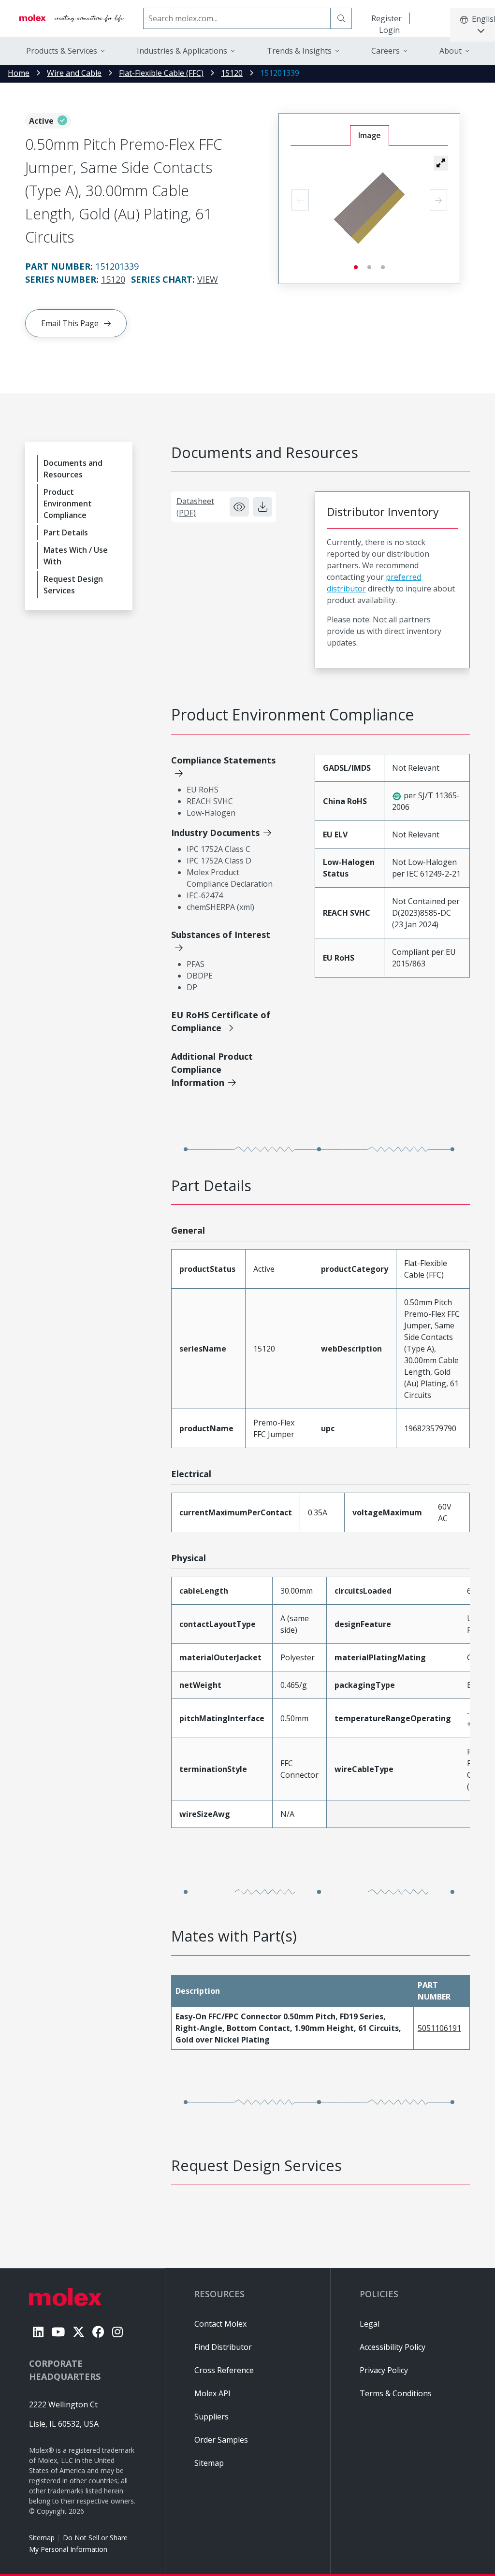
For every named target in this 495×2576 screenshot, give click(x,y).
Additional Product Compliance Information (212, 1069)
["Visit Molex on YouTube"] (58, 2332)
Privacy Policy (384, 2370)
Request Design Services (73, 585)
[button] (441, 163)
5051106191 (439, 2028)
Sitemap (42, 2538)
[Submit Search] (341, 18)
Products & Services (62, 51)
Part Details (66, 532)
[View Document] (239, 507)
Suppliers (211, 2417)
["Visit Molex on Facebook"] (98, 2332)
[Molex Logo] (72, 18)
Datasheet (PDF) (195, 507)
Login (389, 30)
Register (386, 18)
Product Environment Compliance (68, 504)
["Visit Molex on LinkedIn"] (38, 2332)
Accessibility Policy (393, 2347)
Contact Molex (220, 2324)
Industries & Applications (182, 51)
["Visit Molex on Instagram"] (117, 2332)
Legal (370, 2324)
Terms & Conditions (396, 2393)
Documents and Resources (73, 469)
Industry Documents (215, 833)
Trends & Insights (299, 51)
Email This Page (70, 323)
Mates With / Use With (76, 556)
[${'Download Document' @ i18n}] (262, 507)
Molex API (212, 2393)
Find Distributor (223, 2347)
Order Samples (221, 2440)
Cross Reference (224, 2370)
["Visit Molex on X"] (79, 2332)
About (451, 51)
